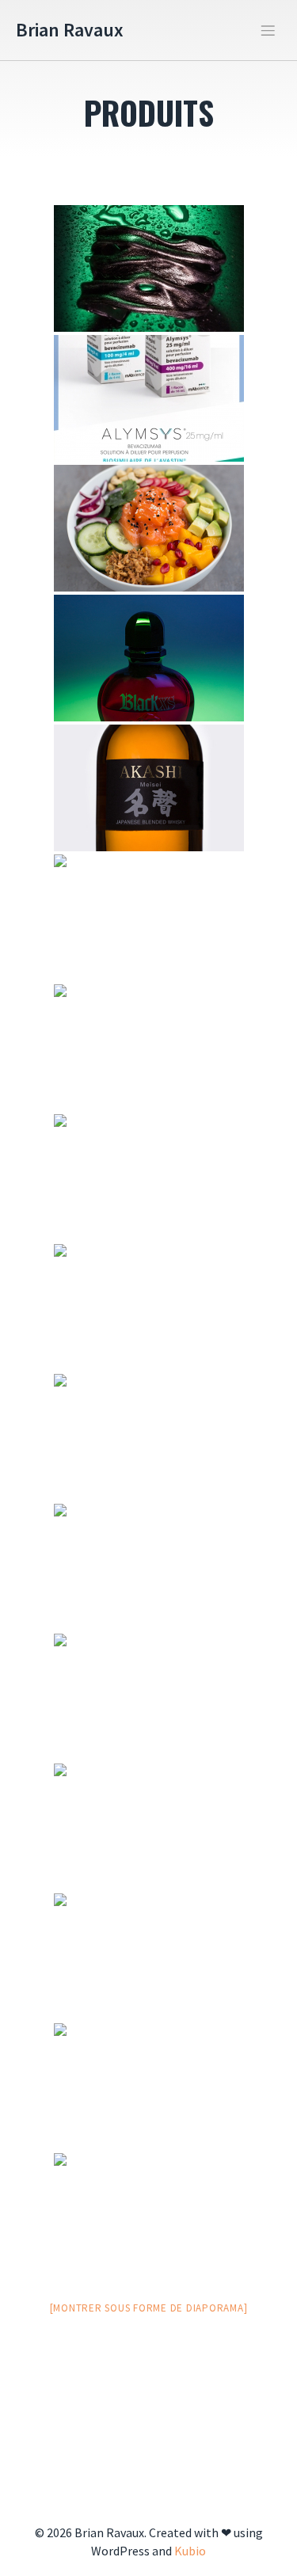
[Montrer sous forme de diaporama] (149, 2308)
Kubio (190, 2551)
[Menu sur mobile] (268, 30)
